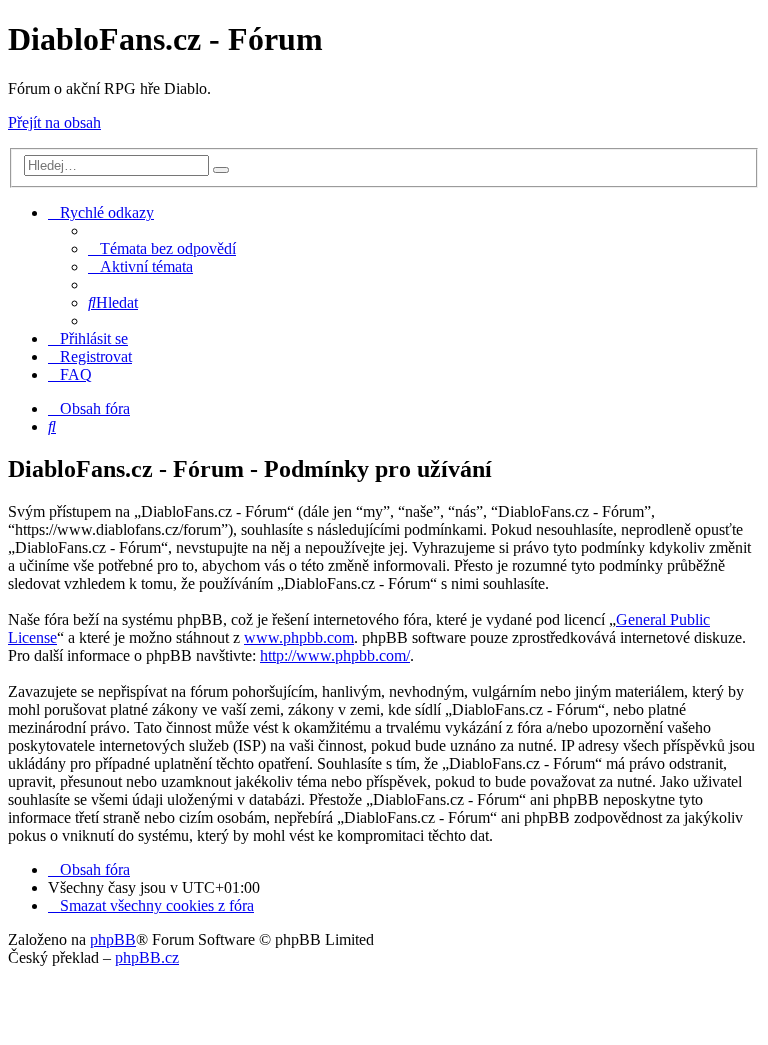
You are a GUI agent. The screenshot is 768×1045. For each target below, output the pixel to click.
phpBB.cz (147, 957)
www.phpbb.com (299, 637)
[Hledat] (221, 170)
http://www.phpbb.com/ (335, 655)
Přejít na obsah (54, 122)
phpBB (113, 939)
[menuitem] (162, 248)
